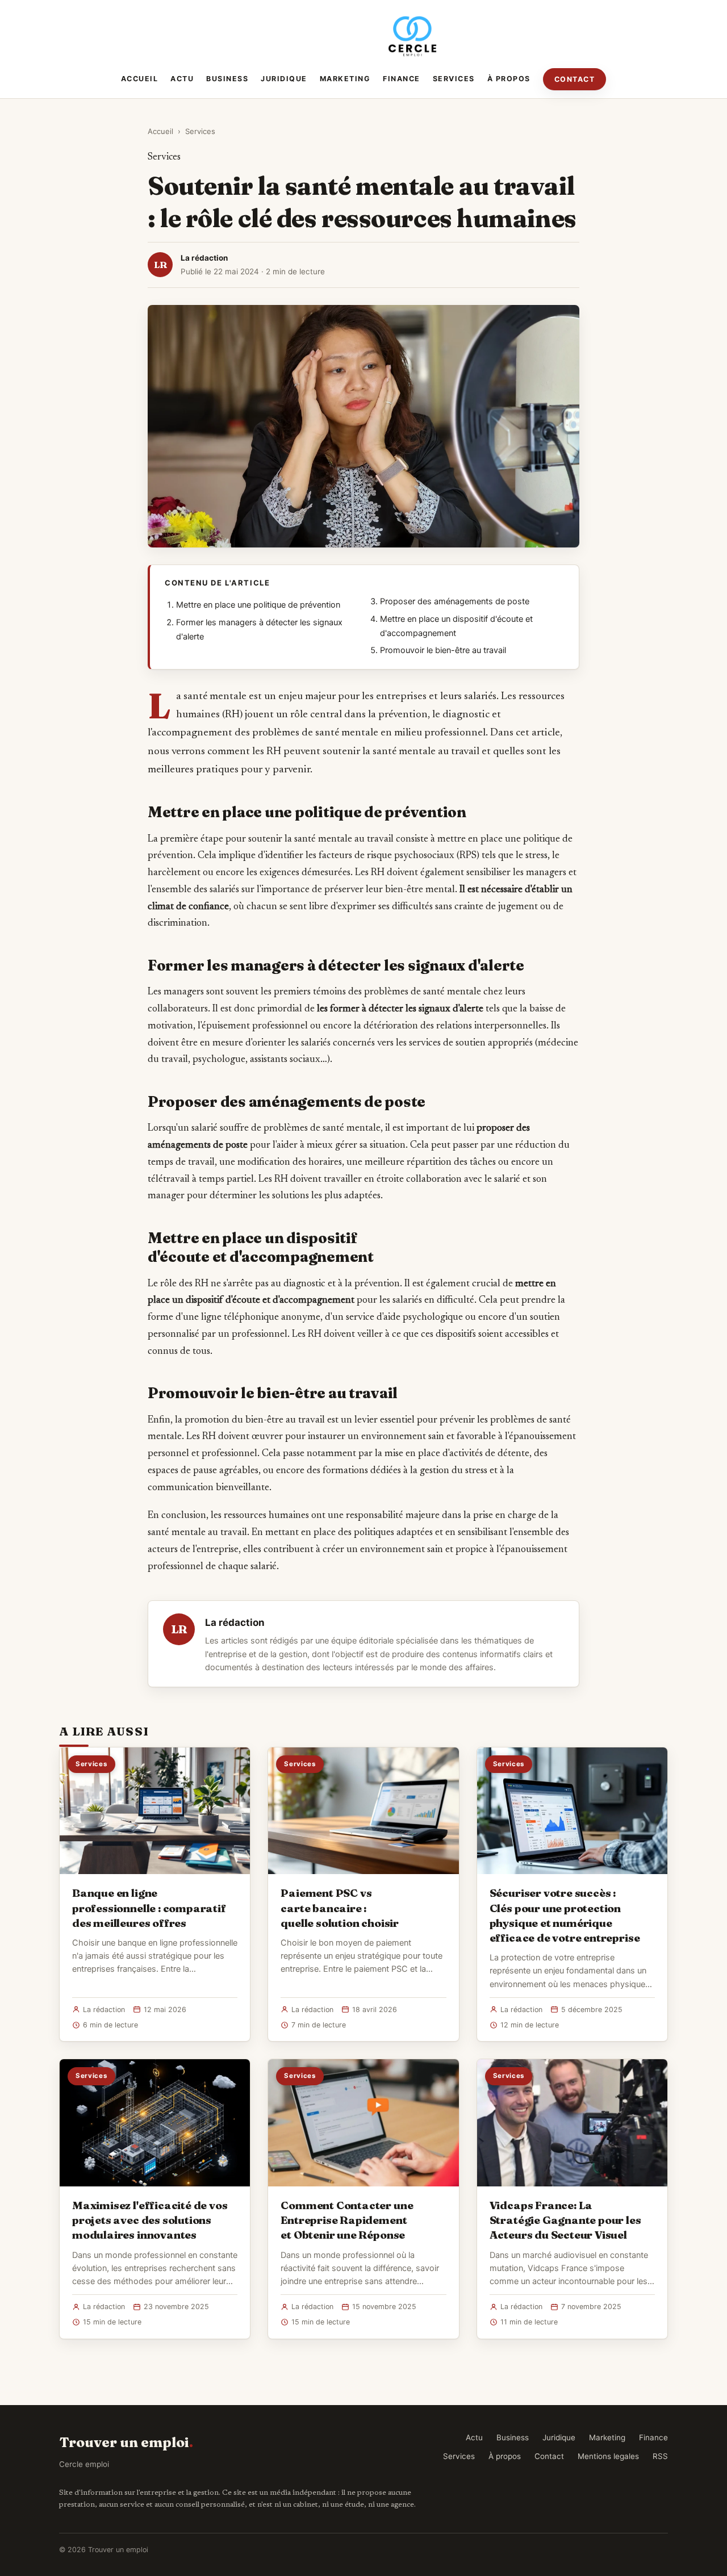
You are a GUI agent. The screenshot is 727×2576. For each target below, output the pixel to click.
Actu (182, 79)
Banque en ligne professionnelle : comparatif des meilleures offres (149, 1908)
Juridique (284, 79)
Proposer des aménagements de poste (455, 601)
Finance (402, 79)
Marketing (345, 79)
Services (454, 79)
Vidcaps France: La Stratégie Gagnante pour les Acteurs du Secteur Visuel (565, 2220)
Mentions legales (608, 2456)
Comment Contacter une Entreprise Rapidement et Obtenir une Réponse (347, 2220)
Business (227, 79)
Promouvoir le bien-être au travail (443, 650)
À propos (509, 79)
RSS (660, 2456)
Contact (575, 79)
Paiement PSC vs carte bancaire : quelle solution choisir (340, 1908)
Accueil (140, 79)
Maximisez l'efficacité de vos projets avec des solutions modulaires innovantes (150, 2220)
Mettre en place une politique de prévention (258, 605)
